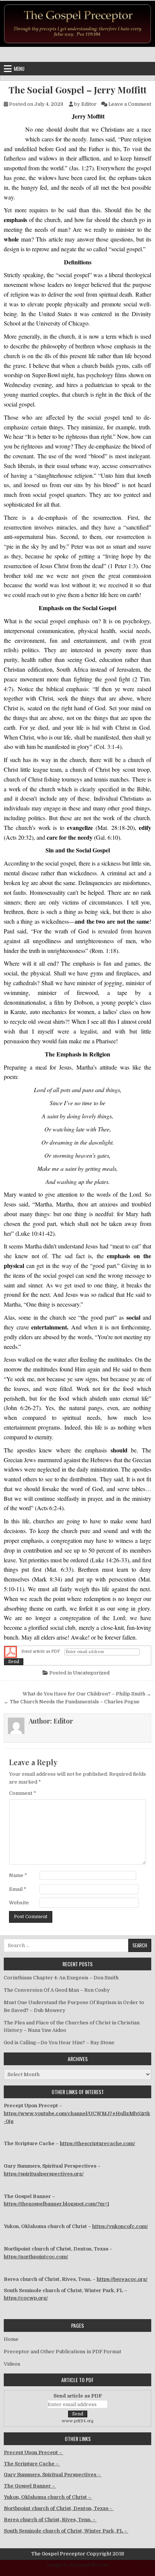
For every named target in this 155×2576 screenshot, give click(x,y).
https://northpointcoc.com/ (36, 2257)
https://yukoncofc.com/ (120, 2226)
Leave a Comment (130, 104)
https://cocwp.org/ (26, 2298)
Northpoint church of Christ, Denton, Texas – (59, 2508)
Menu (19, 69)
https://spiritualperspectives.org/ (44, 2174)
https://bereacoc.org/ (122, 2279)
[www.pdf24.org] (11, 1652)
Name (18, 1875)
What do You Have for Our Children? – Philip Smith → (87, 1694)
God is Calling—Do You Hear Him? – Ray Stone (59, 2043)
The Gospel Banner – (30, 2486)
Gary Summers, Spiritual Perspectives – (53, 2475)
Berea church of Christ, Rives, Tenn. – (50, 2520)
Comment (23, 1793)
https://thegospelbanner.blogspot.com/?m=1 (56, 2204)
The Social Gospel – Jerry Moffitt (78, 90)
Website (19, 1903)
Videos (12, 2364)
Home (11, 2339)
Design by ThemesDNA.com (78, 2565)
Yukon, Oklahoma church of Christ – (48, 2497)
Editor (89, 104)
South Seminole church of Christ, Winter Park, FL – (66, 2531)
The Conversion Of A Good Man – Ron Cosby (57, 1990)
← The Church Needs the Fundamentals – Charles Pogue (72, 1702)
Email (18, 1889)
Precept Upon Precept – (33, 2452)
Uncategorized (91, 1673)
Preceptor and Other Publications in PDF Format (62, 2352)
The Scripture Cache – (32, 2464)
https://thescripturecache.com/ (97, 2143)
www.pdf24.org (78, 2421)
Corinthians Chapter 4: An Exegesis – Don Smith (61, 1978)
